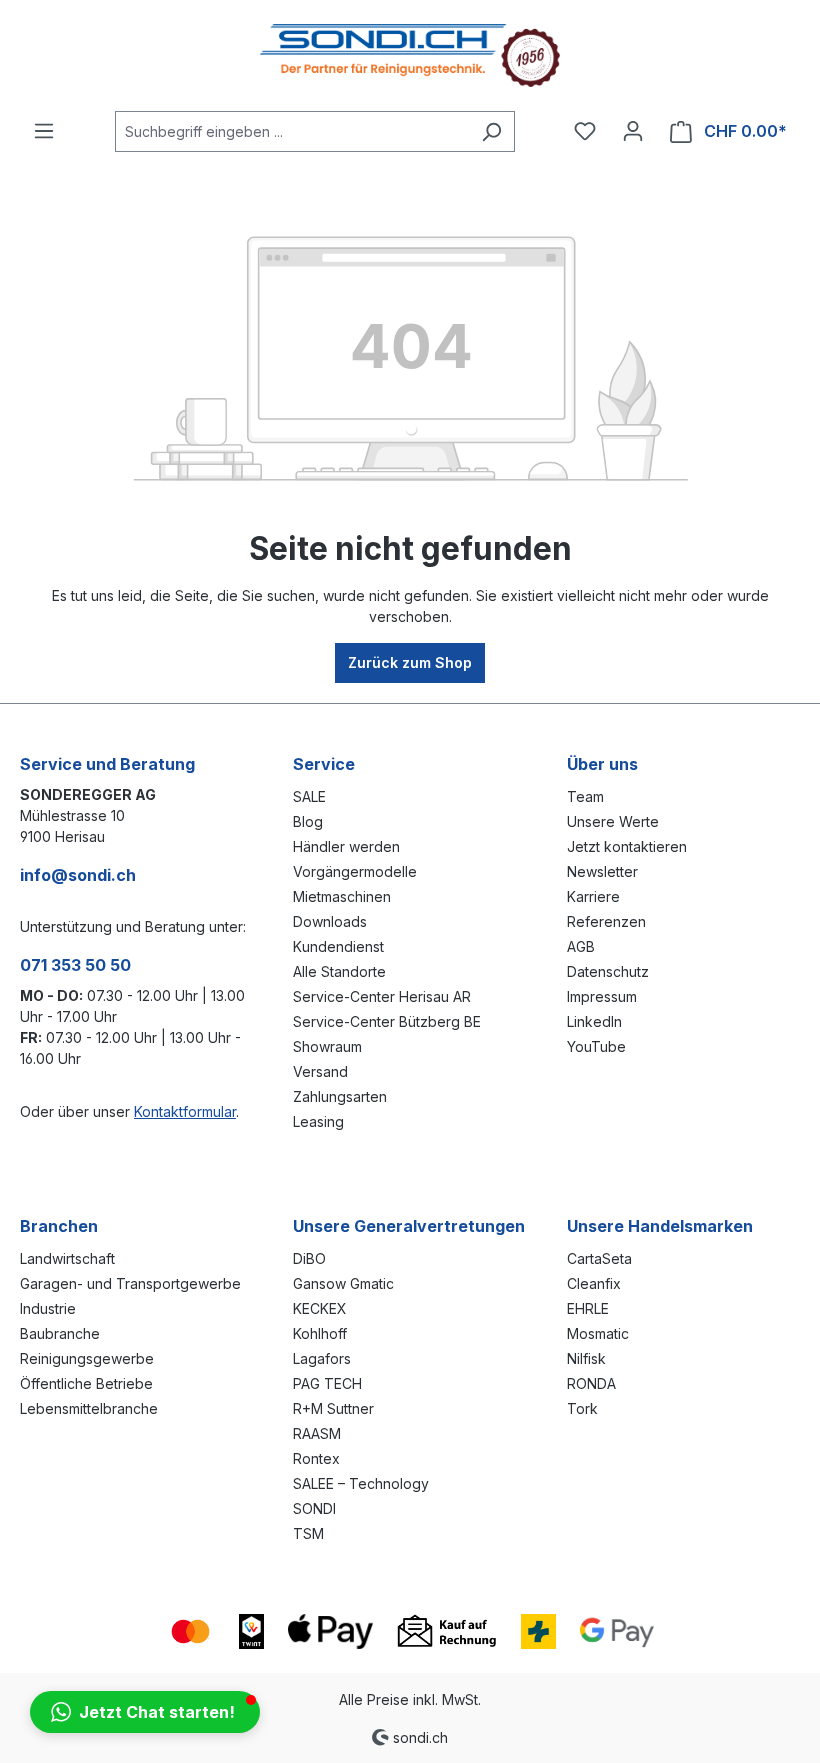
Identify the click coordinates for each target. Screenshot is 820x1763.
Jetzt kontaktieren (627, 846)
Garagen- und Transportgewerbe (130, 1283)
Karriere (593, 896)
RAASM (317, 1433)
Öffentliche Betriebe (86, 1383)
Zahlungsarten (340, 1096)
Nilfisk (586, 1358)
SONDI (314, 1508)
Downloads (330, 921)
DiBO (309, 1258)
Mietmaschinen (342, 896)
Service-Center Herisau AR (382, 996)
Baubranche (60, 1333)
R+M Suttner (333, 1408)
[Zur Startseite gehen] (410, 55)
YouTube (596, 1046)
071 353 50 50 (75, 965)
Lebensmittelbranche (89, 1408)
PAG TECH (327, 1383)
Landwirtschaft (67, 1258)
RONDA (591, 1383)
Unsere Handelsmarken (660, 1226)
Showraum (327, 1046)
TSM (308, 1533)
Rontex (316, 1458)
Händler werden (346, 846)
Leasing (318, 1121)
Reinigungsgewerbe (87, 1358)
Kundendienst (338, 946)
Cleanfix (594, 1283)
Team (585, 796)
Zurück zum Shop (410, 662)
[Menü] (44, 131)
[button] (145, 1712)
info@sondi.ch (78, 875)
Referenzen (606, 921)
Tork (582, 1408)
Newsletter (602, 871)
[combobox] (292, 131)
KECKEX (320, 1308)
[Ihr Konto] (633, 131)
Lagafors (322, 1358)
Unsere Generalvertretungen (409, 1226)
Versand (320, 1071)
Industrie (48, 1308)
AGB (581, 946)
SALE (309, 796)
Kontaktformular (185, 1111)
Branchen (59, 1226)
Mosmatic (598, 1333)
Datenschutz (608, 971)
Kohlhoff (320, 1333)
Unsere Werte (613, 821)
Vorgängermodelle (355, 871)
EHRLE (588, 1308)
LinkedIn (594, 1021)
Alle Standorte (339, 971)
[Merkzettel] (585, 131)
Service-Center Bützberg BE (387, 1021)
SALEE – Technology (361, 1483)
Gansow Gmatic (343, 1283)
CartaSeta (599, 1258)
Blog (308, 821)
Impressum (602, 996)
